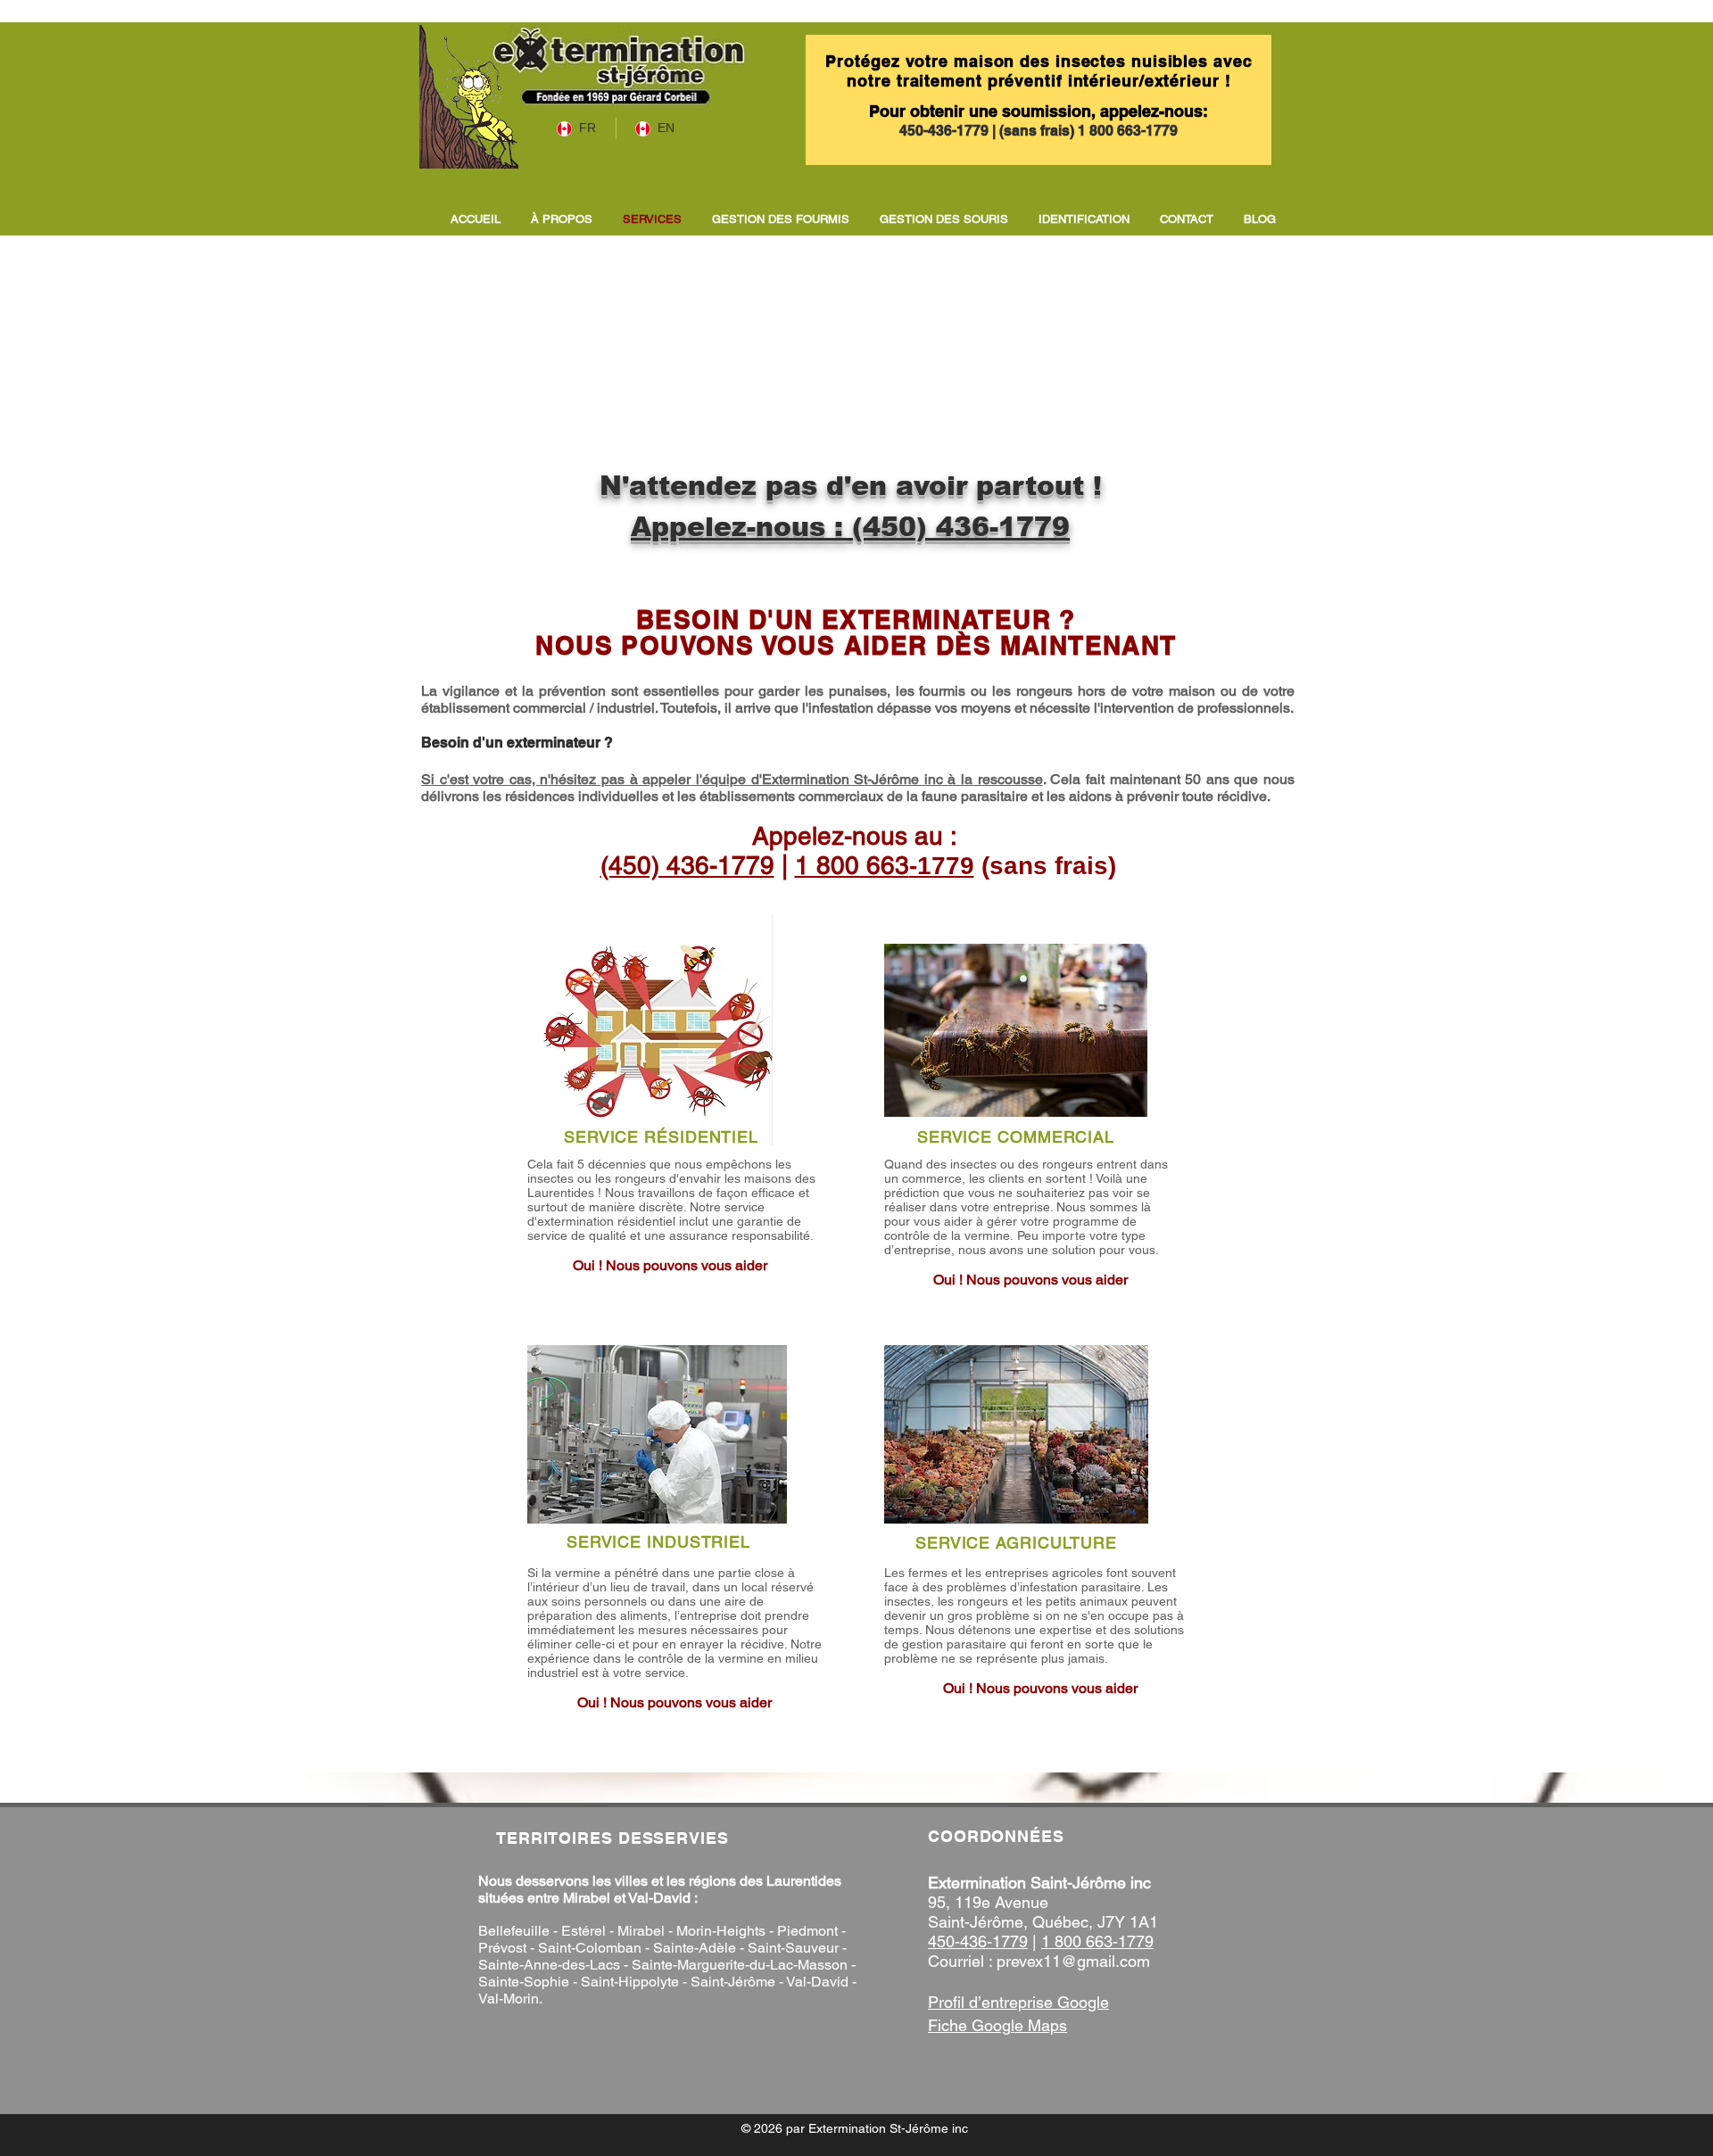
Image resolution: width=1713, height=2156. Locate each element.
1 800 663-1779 (1128, 131)
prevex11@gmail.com (1073, 1961)
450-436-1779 (946, 131)
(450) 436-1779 (961, 527)
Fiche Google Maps (997, 2025)
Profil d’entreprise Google (1018, 2002)
